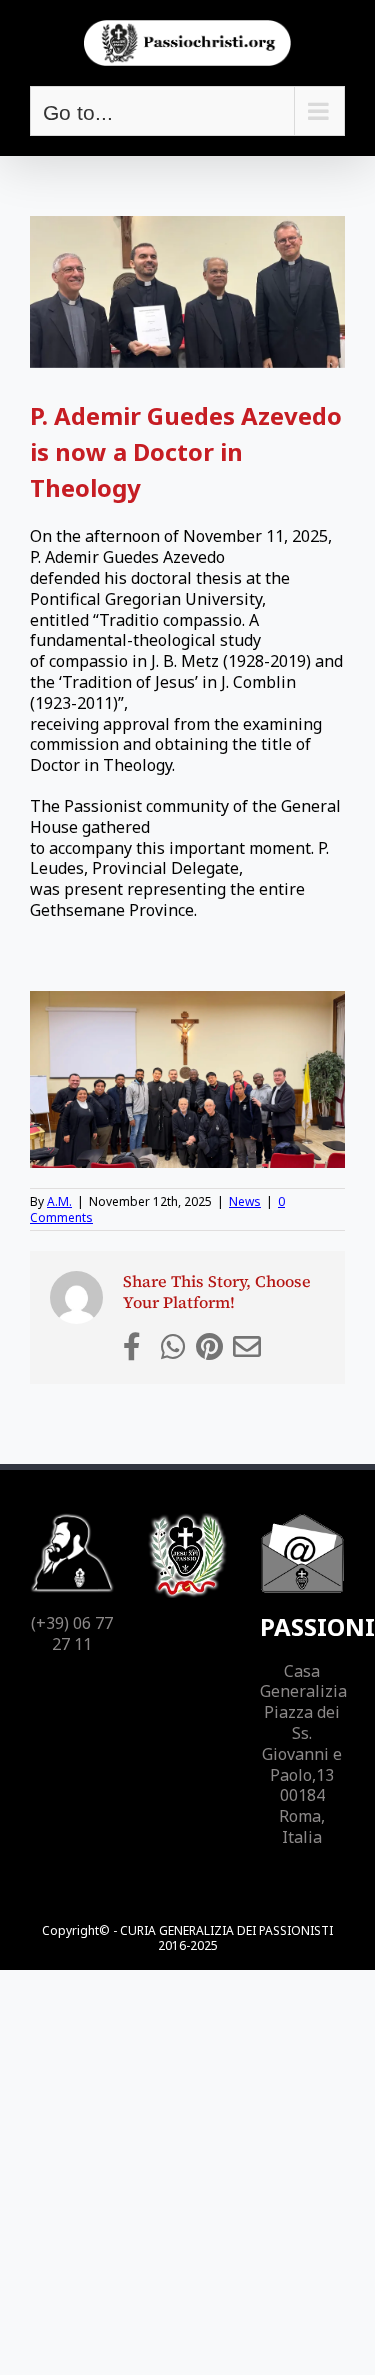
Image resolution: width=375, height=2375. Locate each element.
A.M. (59, 1201)
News (245, 1201)
